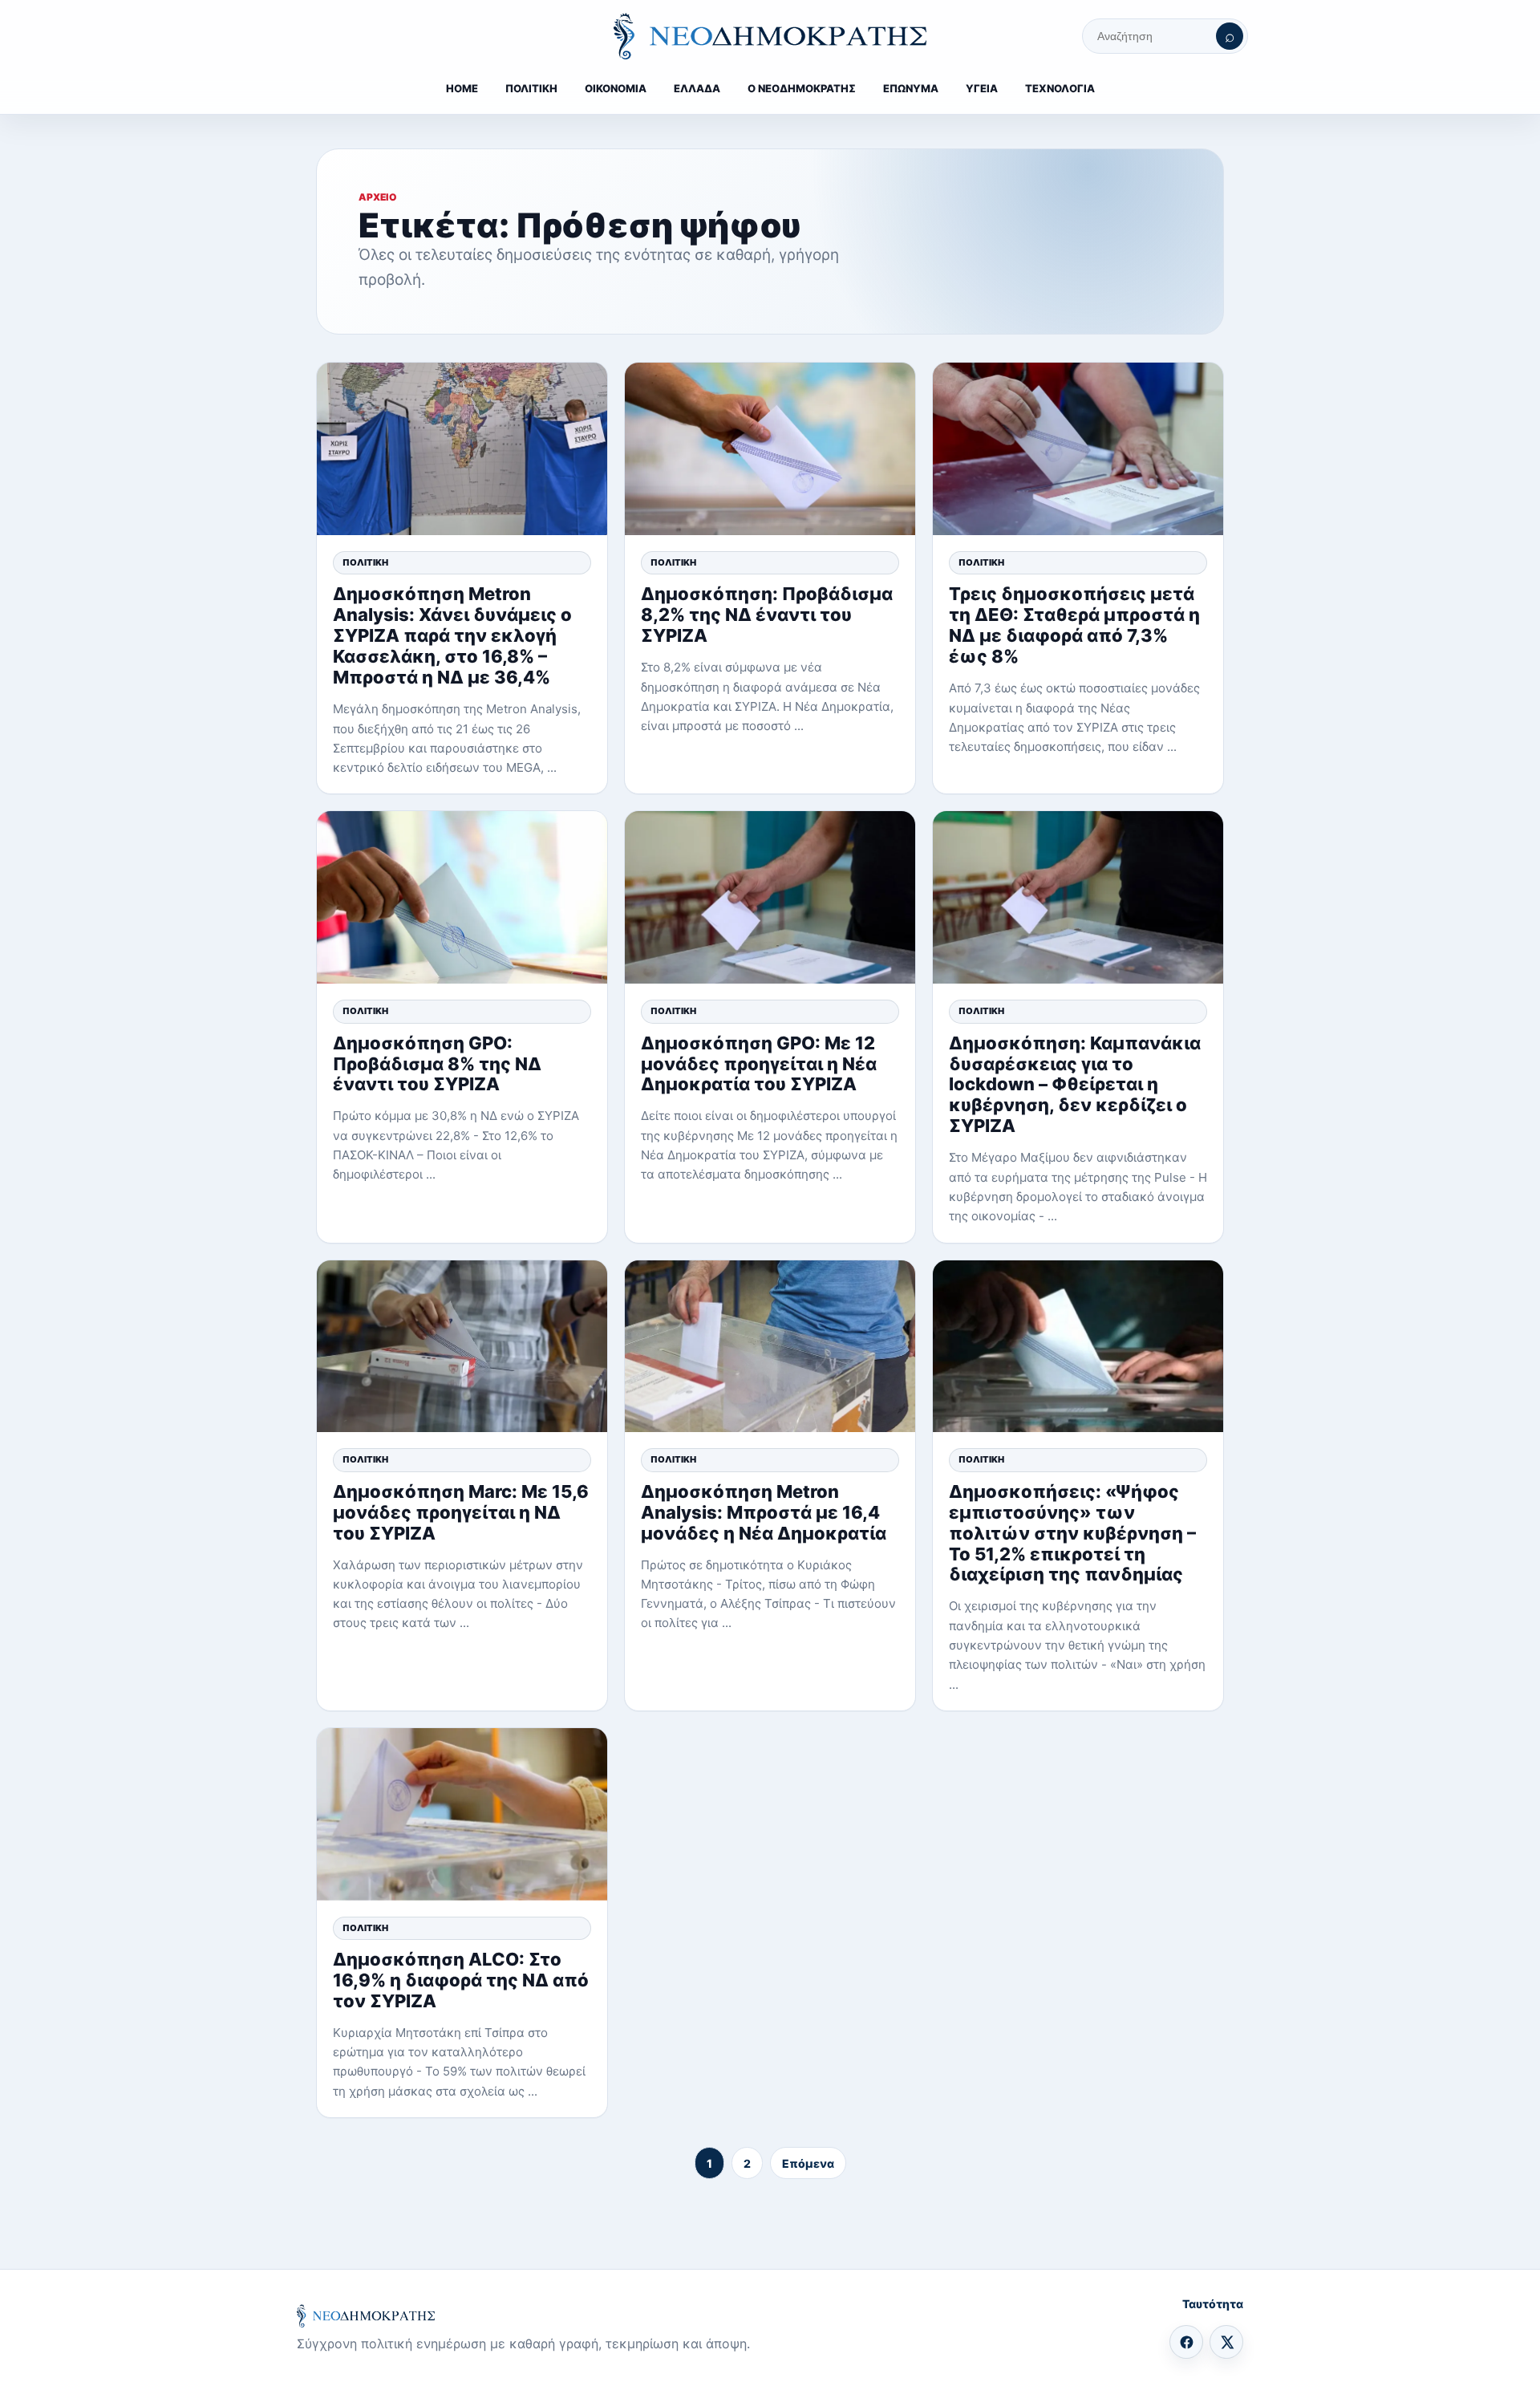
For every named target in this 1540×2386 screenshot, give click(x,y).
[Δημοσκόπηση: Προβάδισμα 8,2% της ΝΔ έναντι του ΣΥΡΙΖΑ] (770, 449)
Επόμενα (808, 2163)
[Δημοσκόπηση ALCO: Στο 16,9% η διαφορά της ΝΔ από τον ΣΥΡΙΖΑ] (462, 1814)
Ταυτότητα (1213, 2304)
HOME (462, 88)
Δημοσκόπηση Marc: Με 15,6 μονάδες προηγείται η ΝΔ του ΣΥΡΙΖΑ (461, 1512)
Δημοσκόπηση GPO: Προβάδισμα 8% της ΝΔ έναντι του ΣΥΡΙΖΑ (437, 1064)
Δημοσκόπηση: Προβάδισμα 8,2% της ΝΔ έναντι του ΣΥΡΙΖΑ (767, 615)
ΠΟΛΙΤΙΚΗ (531, 88)
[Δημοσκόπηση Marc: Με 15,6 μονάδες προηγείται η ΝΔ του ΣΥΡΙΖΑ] (462, 1347)
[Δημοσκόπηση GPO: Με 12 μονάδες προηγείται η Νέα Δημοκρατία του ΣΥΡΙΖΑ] (770, 897)
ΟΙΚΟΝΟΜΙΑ (616, 88)
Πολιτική (365, 562)
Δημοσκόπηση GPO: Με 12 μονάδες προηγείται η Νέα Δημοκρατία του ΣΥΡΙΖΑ (759, 1064)
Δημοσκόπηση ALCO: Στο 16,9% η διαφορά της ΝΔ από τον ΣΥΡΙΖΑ (461, 1980)
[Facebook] (1186, 2342)
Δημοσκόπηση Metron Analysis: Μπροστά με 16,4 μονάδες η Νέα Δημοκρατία (764, 1512)
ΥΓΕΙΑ (982, 88)
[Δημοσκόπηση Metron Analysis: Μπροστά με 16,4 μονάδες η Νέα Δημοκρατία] (770, 1347)
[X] (1226, 2342)
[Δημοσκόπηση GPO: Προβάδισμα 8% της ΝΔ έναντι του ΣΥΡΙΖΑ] (462, 897)
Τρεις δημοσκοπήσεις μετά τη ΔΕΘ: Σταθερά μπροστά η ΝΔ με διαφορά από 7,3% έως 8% (1074, 625)
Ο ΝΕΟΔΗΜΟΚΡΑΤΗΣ (802, 88)
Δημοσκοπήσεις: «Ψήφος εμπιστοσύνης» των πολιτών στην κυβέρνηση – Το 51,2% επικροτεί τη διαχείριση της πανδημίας (1072, 1533)
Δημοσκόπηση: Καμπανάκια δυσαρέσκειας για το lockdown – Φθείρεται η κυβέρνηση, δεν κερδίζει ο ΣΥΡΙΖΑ (1075, 1085)
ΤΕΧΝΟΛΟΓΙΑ (1060, 88)
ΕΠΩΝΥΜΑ (911, 88)
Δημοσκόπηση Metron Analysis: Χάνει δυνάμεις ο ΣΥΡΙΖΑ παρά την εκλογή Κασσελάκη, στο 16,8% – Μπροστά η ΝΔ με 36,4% (452, 635)
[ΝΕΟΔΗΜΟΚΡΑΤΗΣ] (770, 36)
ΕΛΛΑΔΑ (697, 88)
